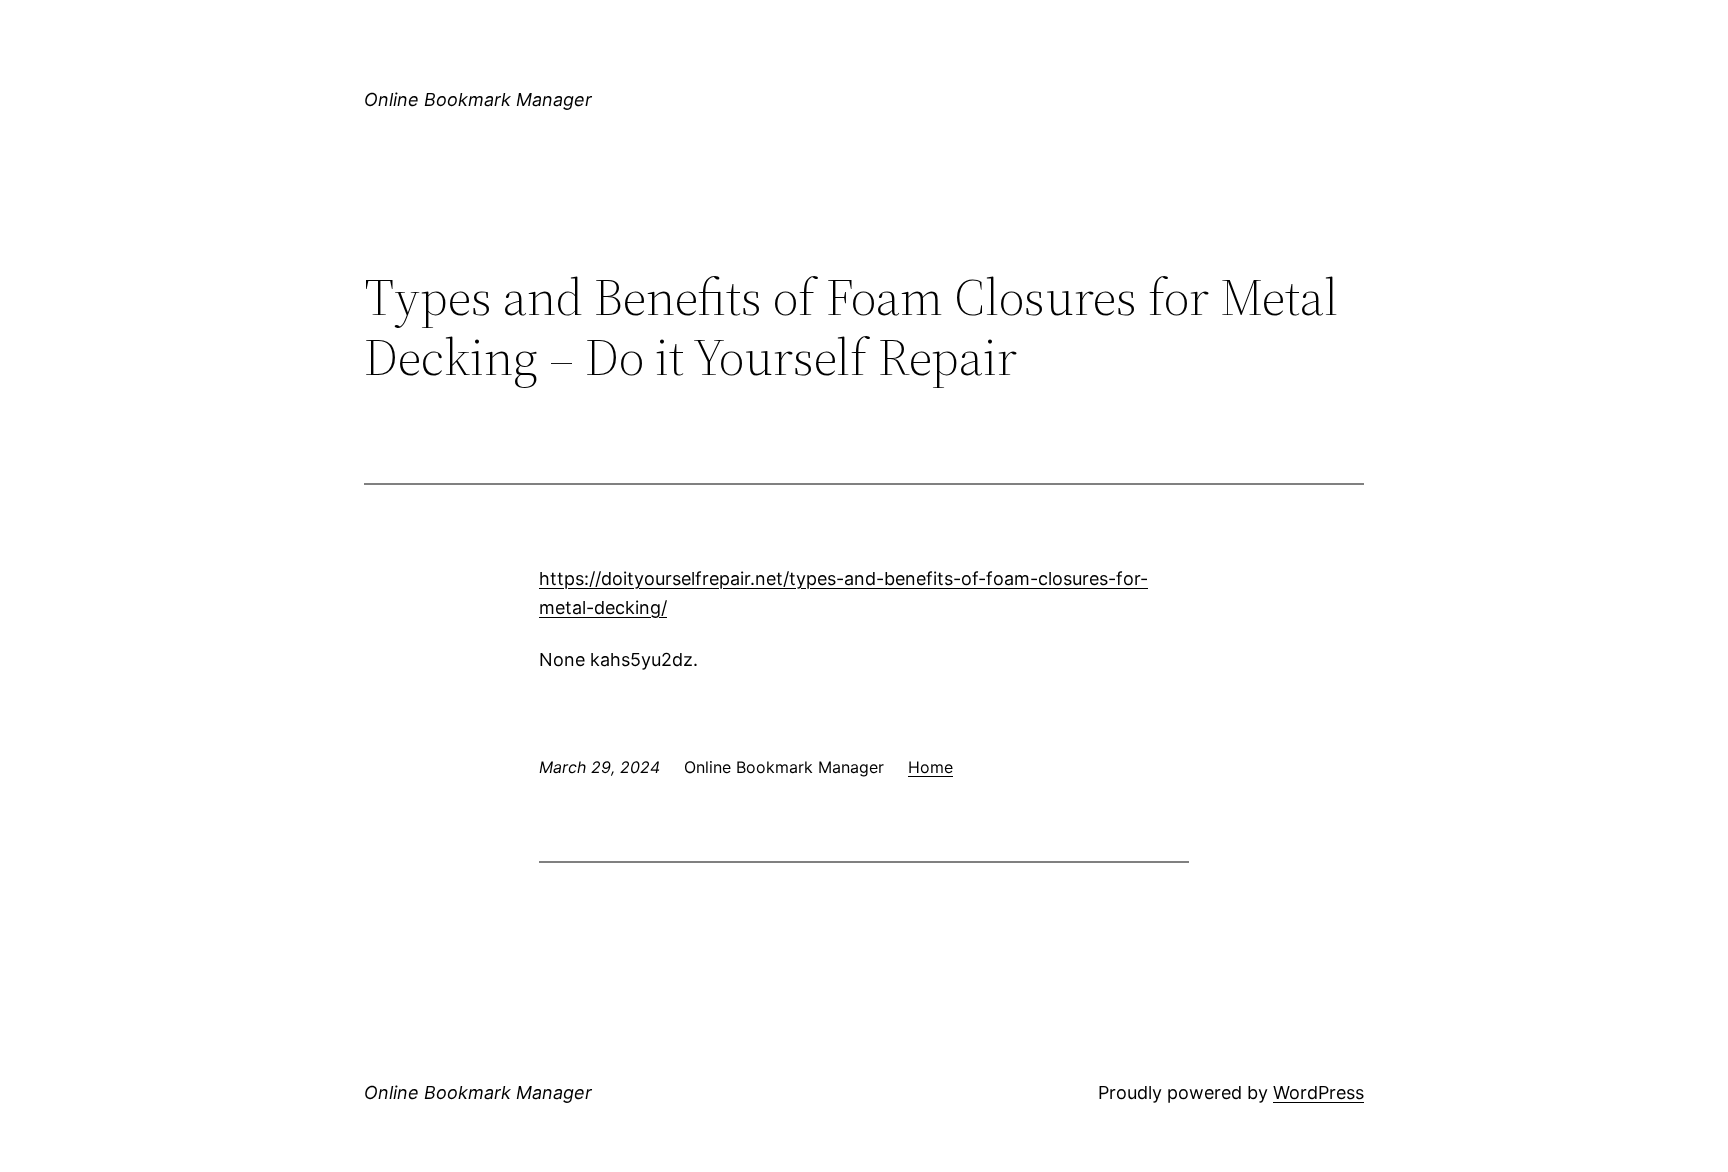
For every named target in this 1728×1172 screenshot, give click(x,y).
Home (930, 767)
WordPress (1318, 1092)
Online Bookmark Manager (478, 99)
